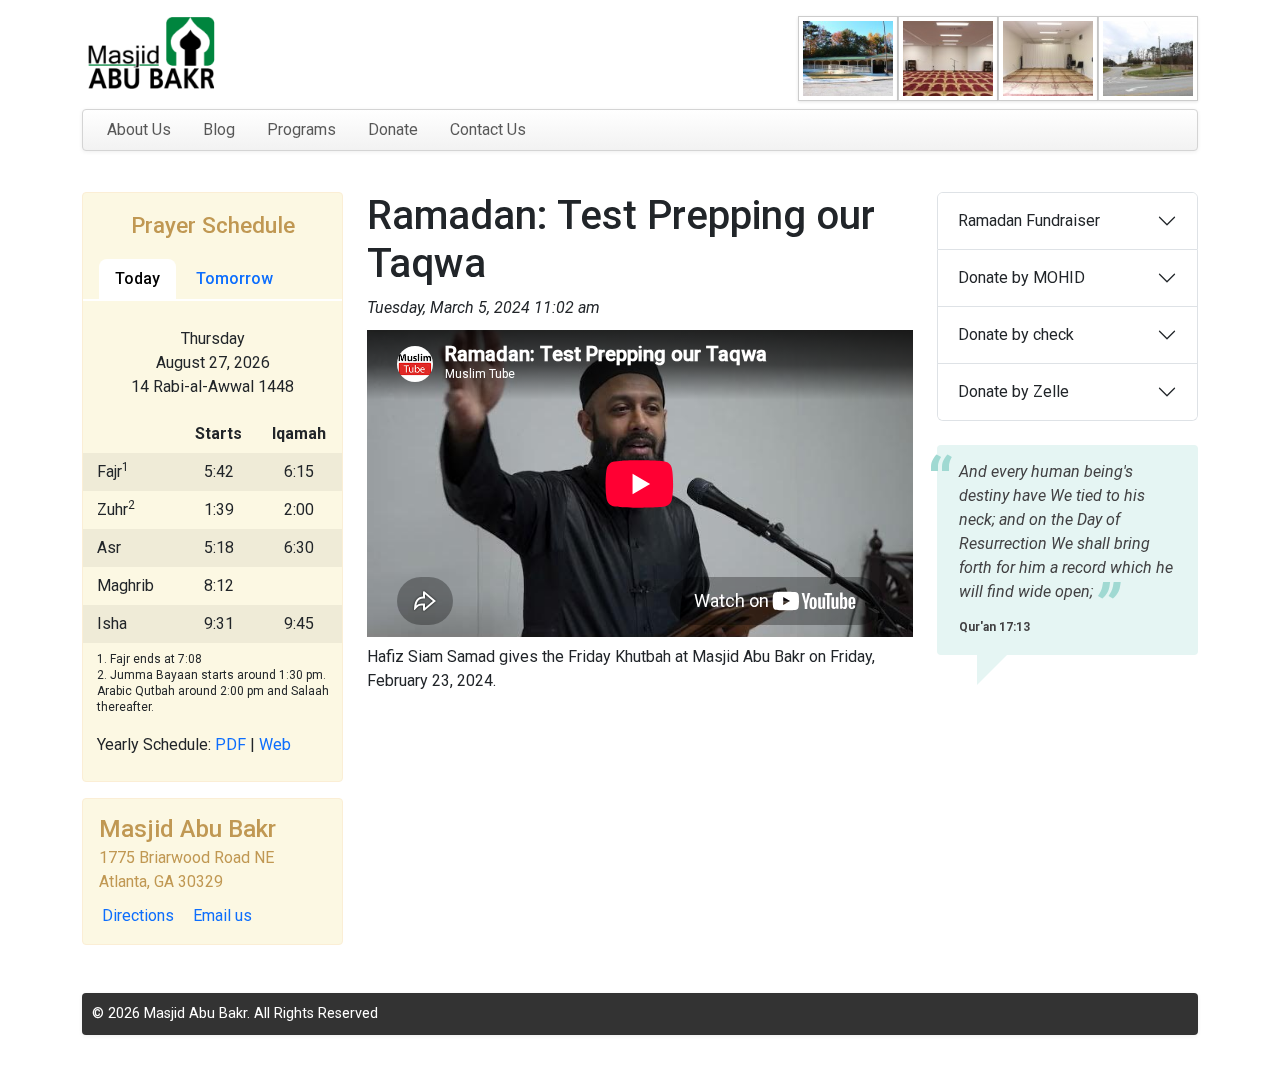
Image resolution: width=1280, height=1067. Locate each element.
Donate (393, 129)
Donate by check (1016, 334)
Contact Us (488, 129)
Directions (138, 915)
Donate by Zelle (1013, 391)
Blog (219, 129)
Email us (222, 915)
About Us (139, 129)
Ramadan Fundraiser (1029, 220)
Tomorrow (234, 278)
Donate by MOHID (1021, 277)
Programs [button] (301, 129)
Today (137, 278)
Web (275, 744)
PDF (230, 744)
